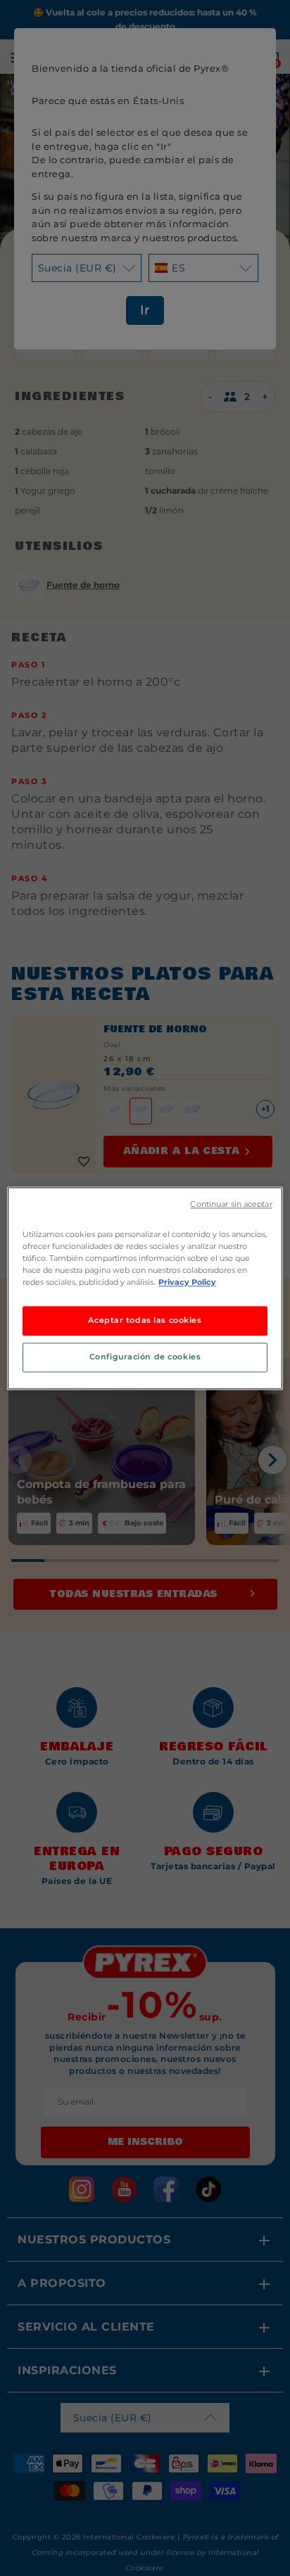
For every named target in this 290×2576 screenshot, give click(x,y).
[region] (145, 1288)
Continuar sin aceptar (231, 1204)
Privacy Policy (187, 1282)
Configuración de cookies (145, 1357)
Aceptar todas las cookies (145, 1320)
